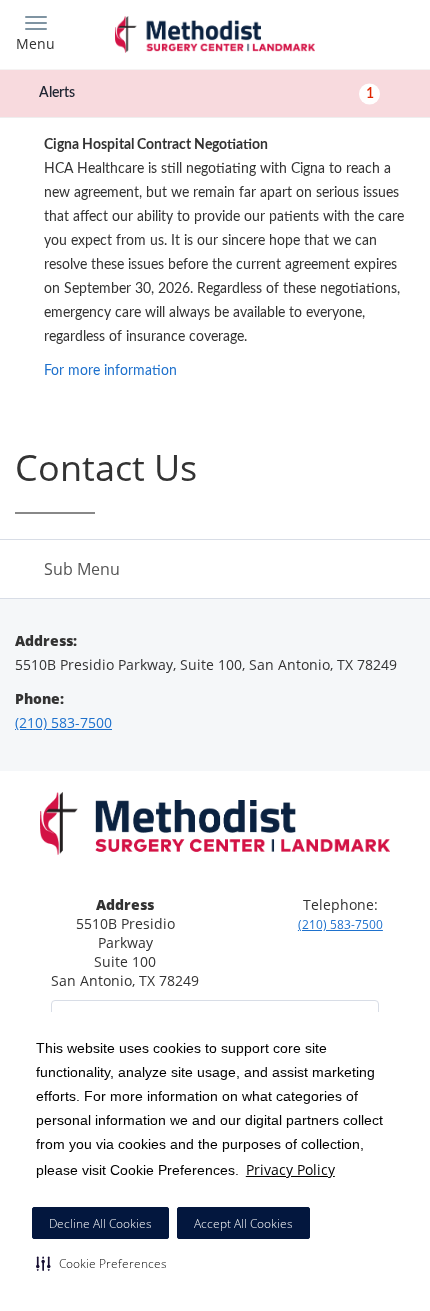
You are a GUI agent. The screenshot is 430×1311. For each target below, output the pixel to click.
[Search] (365, 32)
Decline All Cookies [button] (100, 1223)
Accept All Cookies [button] (243, 1223)
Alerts (206, 93)
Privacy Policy (290, 1169)
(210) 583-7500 (63, 722)
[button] (101, 1263)
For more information (110, 371)
